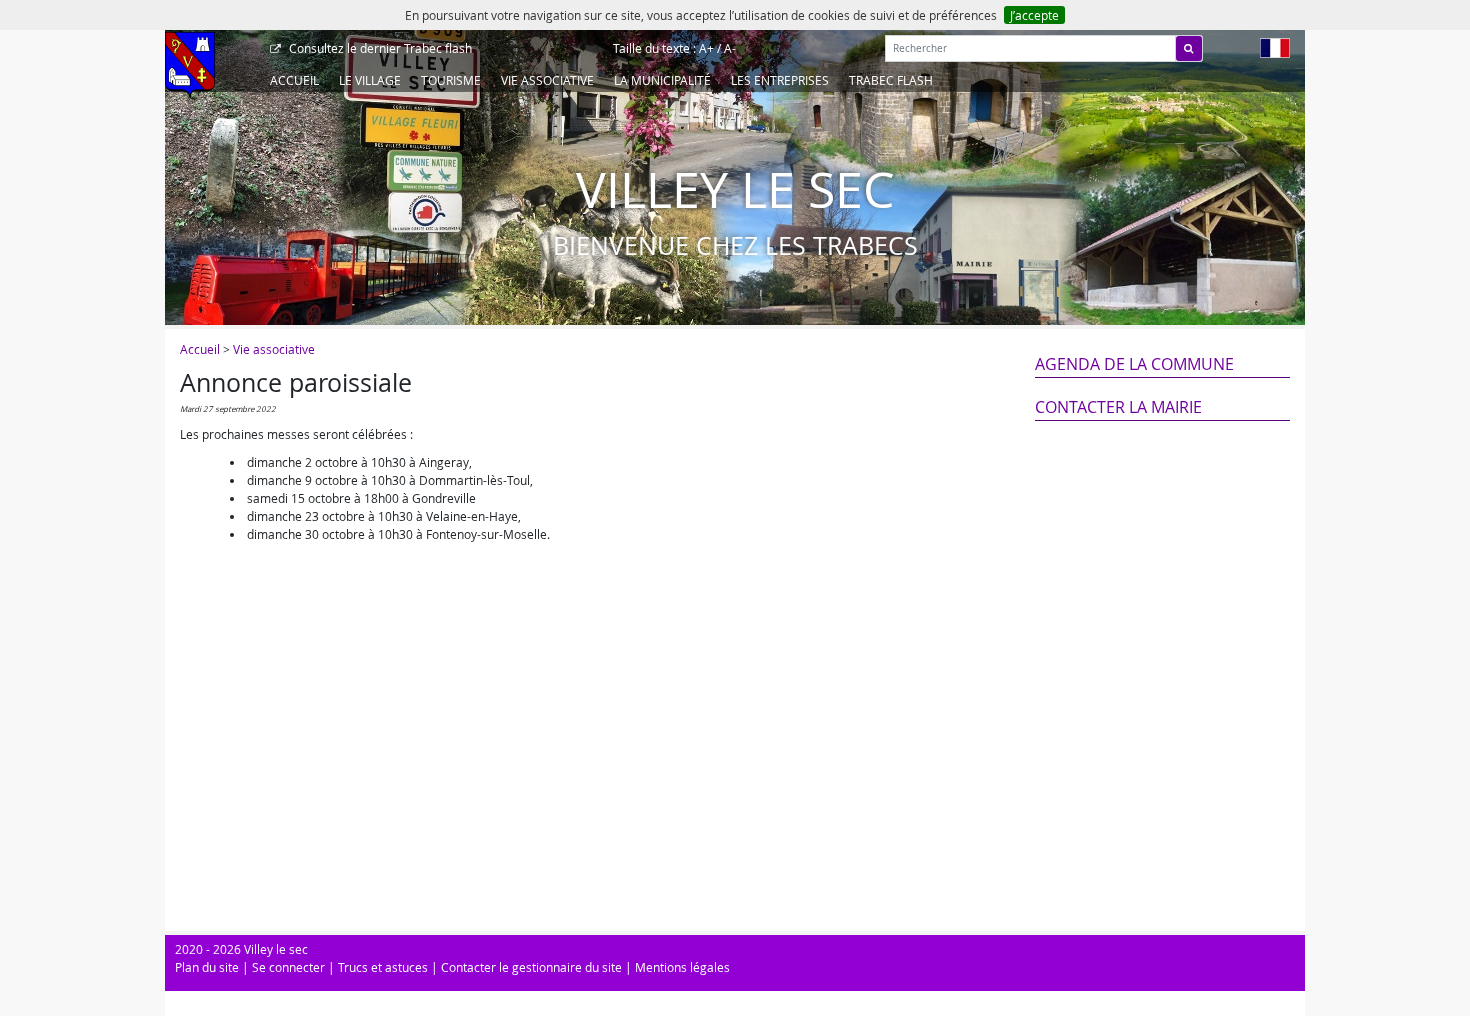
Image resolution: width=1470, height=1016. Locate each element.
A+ (706, 48)
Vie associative (547, 80)
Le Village (370, 80)
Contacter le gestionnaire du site (531, 967)
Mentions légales (682, 967)
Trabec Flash (891, 80)
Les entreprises (780, 80)
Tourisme (451, 80)
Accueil (294, 80)
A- (730, 48)
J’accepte (1034, 15)
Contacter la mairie (1118, 407)
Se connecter (288, 967)
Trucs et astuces (383, 967)
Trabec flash (380, 48)
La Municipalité (662, 80)
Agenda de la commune (1134, 364)
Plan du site (207, 967)
